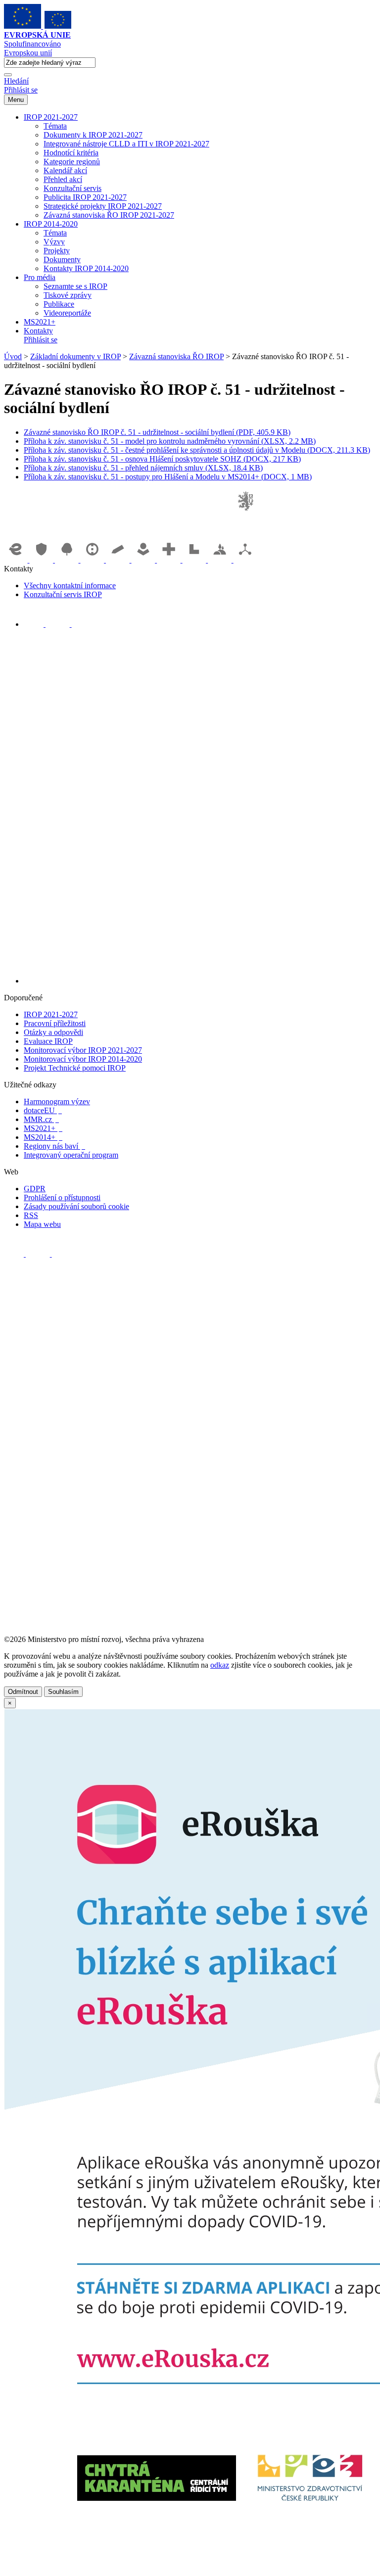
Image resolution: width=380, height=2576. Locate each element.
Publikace (59, 304)
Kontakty (38, 331)
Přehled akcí (63, 179)
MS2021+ (40, 322)
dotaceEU (43, 1110)
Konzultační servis (72, 188)
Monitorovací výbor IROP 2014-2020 (83, 1059)
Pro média (40, 277)
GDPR (35, 1189)
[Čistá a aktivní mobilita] (245, 560)
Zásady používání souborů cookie (76, 1206)
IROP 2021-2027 (51, 117)
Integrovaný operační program (71, 1155)
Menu (16, 100)
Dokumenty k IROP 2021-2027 (93, 135)
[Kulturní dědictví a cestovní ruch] (195, 560)
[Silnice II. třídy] (94, 560)
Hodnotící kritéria (71, 153)
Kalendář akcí (65, 170)
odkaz (220, 1665)
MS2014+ (43, 1137)
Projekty (57, 251)
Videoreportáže (67, 313)
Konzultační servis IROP (63, 594)
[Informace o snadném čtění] (200, 981)
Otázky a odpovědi (53, 1032)
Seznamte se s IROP (75, 286)
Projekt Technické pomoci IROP (75, 1068)
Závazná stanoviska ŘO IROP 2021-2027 (109, 215)
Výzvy (54, 242)
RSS (31, 1215)
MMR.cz (41, 1119)
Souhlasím (63, 1692)
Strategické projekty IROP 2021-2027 (103, 206)
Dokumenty (62, 259)
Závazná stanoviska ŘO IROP (176, 356)
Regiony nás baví (54, 1146)
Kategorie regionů (72, 162)
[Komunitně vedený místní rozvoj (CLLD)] (221, 560)
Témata (55, 126)
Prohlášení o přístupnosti (62, 1197)
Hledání (16, 81)
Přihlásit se (21, 90)
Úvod (13, 356)
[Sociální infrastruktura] (144, 560)
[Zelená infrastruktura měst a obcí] (68, 560)
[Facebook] (35, 624)
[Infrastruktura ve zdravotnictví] (170, 560)
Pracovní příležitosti (55, 1023)
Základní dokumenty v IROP (75, 356)
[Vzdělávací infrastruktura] (119, 560)
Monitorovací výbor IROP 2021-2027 (83, 1050)
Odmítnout (23, 1692)
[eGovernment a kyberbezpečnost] (17, 560)
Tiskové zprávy (68, 295)
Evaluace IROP (48, 1041)
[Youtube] (59, 624)
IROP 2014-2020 (51, 224)
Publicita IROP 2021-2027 (85, 197)
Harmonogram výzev (57, 1101)
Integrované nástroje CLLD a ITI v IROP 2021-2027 (126, 144)
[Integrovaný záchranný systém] (43, 560)
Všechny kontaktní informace (70, 585)
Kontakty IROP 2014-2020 (86, 268)
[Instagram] (82, 624)
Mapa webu (42, 1224)
